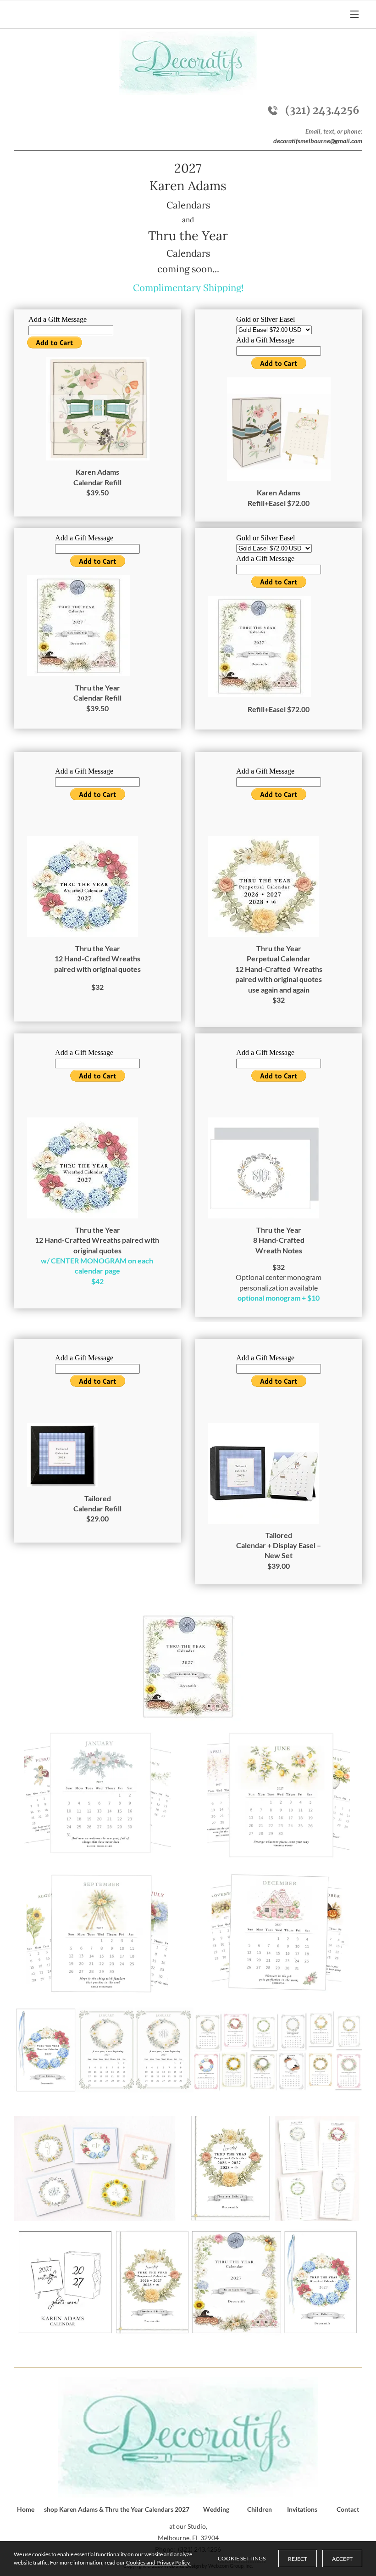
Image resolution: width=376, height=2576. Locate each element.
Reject (298, 2559)
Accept (342, 2559)
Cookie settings (242, 2558)
